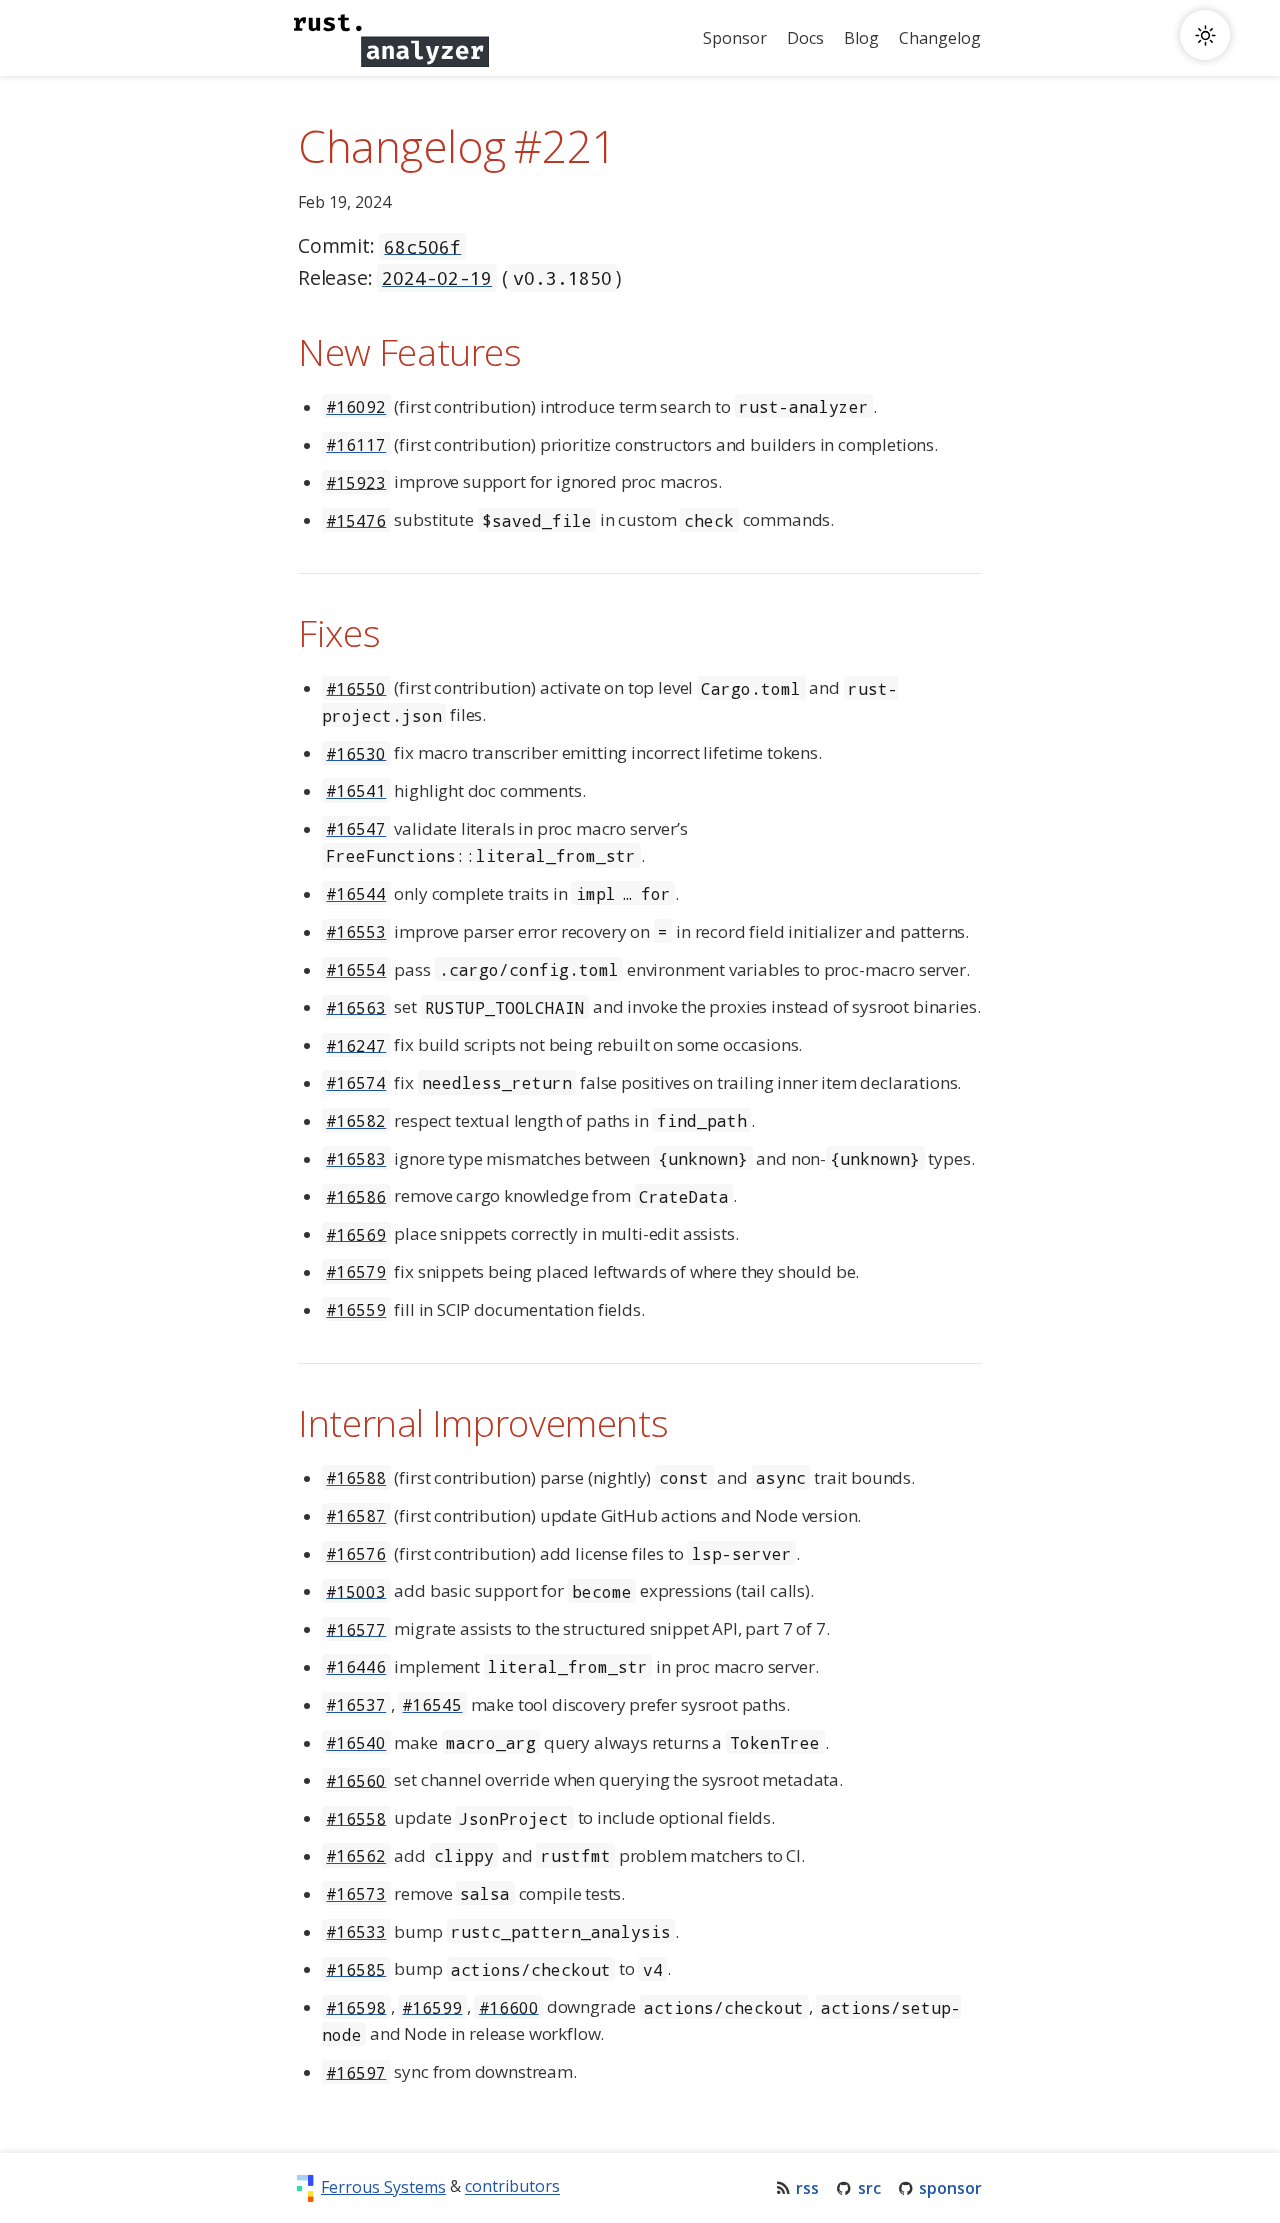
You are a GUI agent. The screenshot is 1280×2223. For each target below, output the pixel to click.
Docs (805, 38)
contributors (512, 2187)
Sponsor (735, 38)
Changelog (940, 38)
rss (807, 2188)
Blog (861, 38)
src (869, 2188)
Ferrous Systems (383, 2187)
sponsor (950, 2188)
